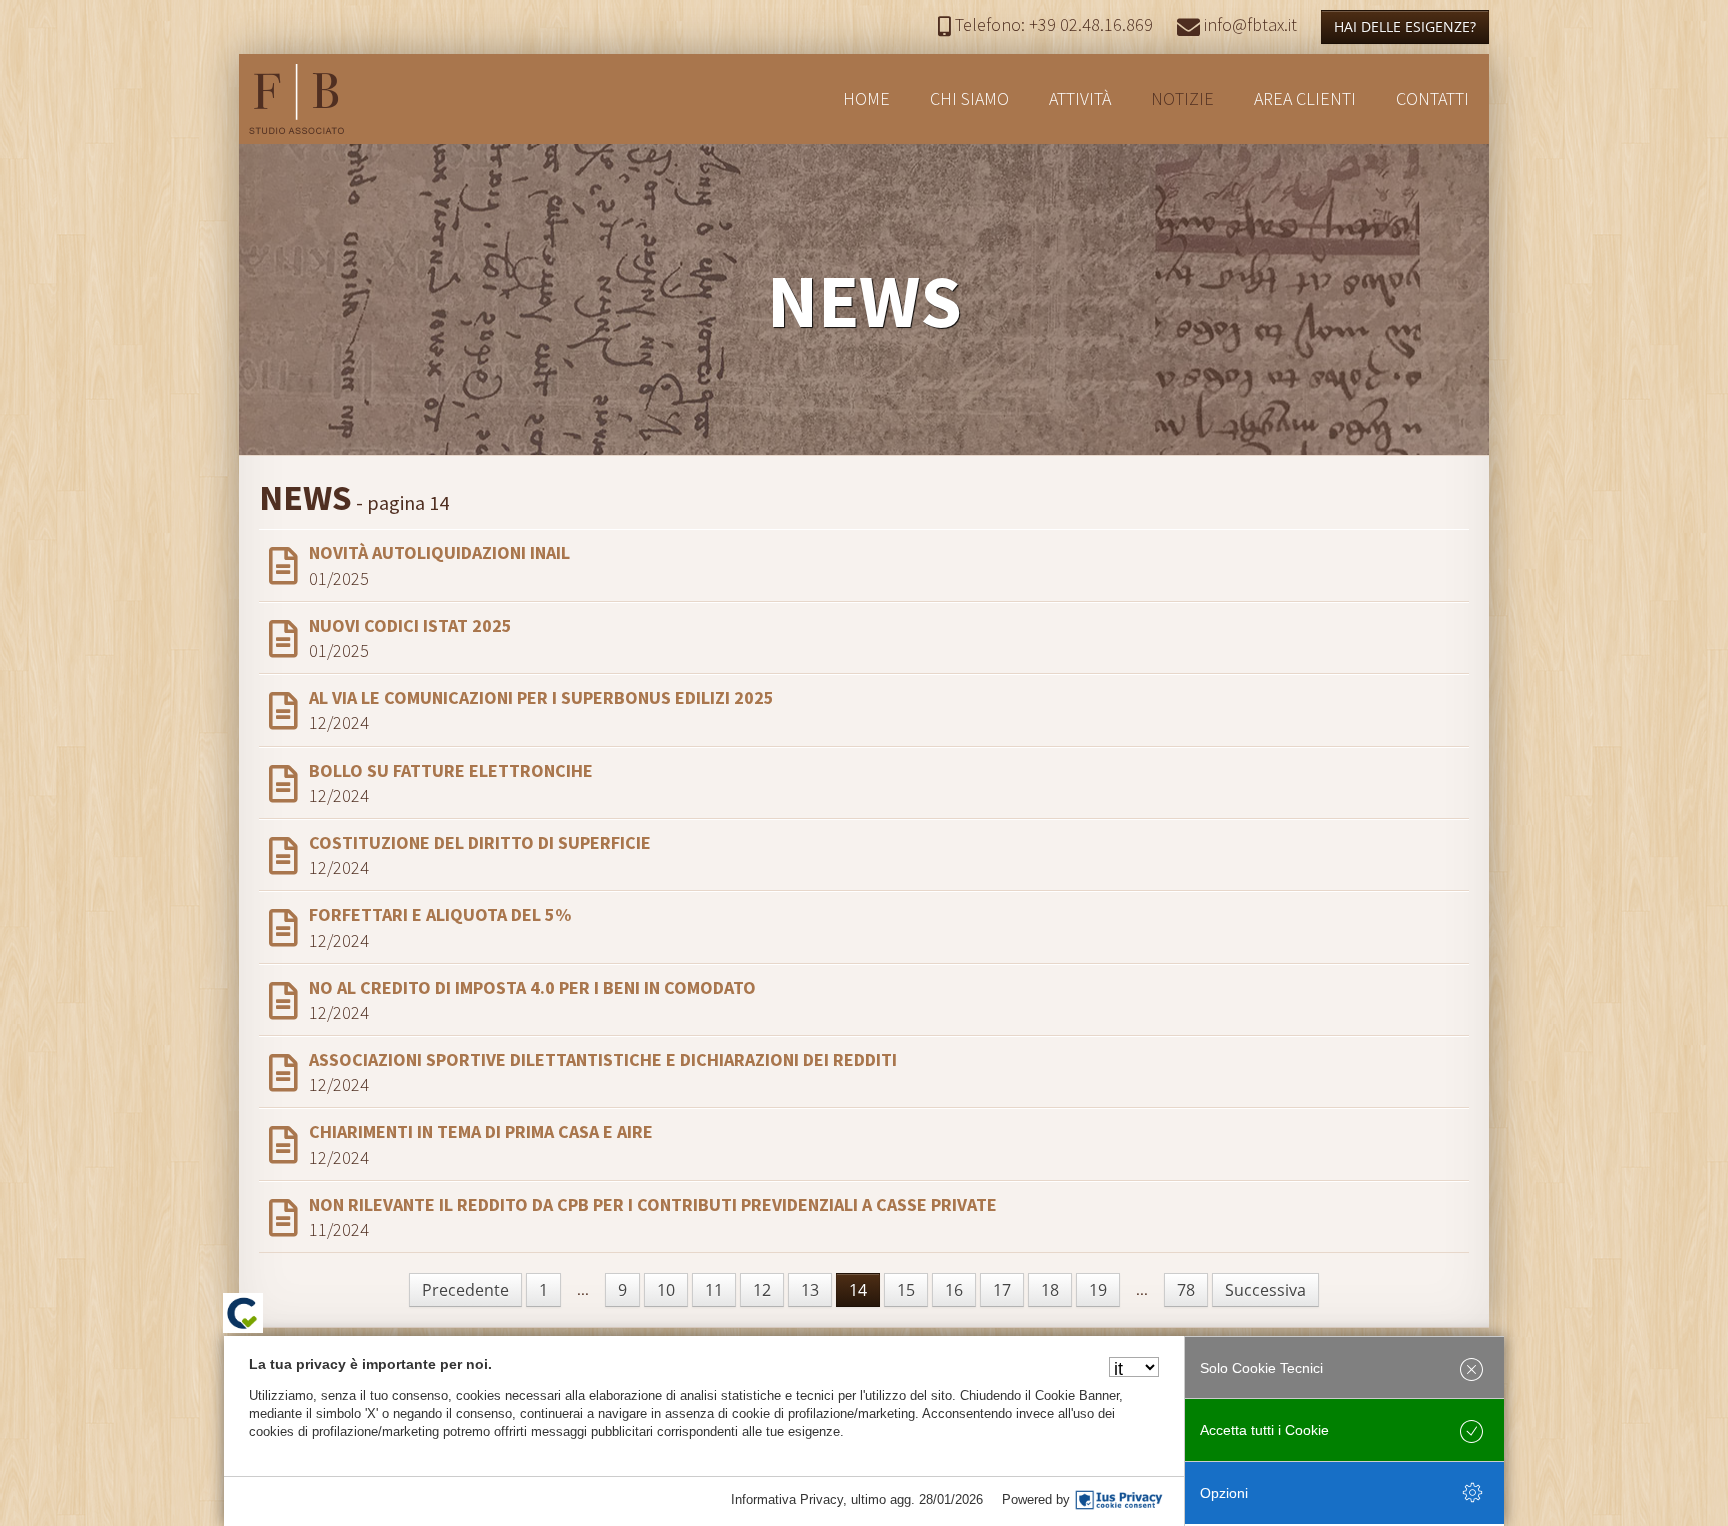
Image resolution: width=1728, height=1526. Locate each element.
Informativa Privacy (787, 1499)
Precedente (465, 1290)
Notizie (1182, 98)
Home (866, 98)
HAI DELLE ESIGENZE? (1405, 26)
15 (906, 1290)
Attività (1080, 98)
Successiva (1265, 1290)
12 (762, 1290)
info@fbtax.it (1248, 24)
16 (954, 1290)
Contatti (1432, 98)
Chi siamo (969, 98)
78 (1186, 1290)
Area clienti (1305, 98)
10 (666, 1290)
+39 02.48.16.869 (1054, 24)
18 (1050, 1290)
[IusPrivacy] (1119, 1500)
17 (1002, 1290)
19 (1098, 1290)
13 (810, 1290)
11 (714, 1290)
